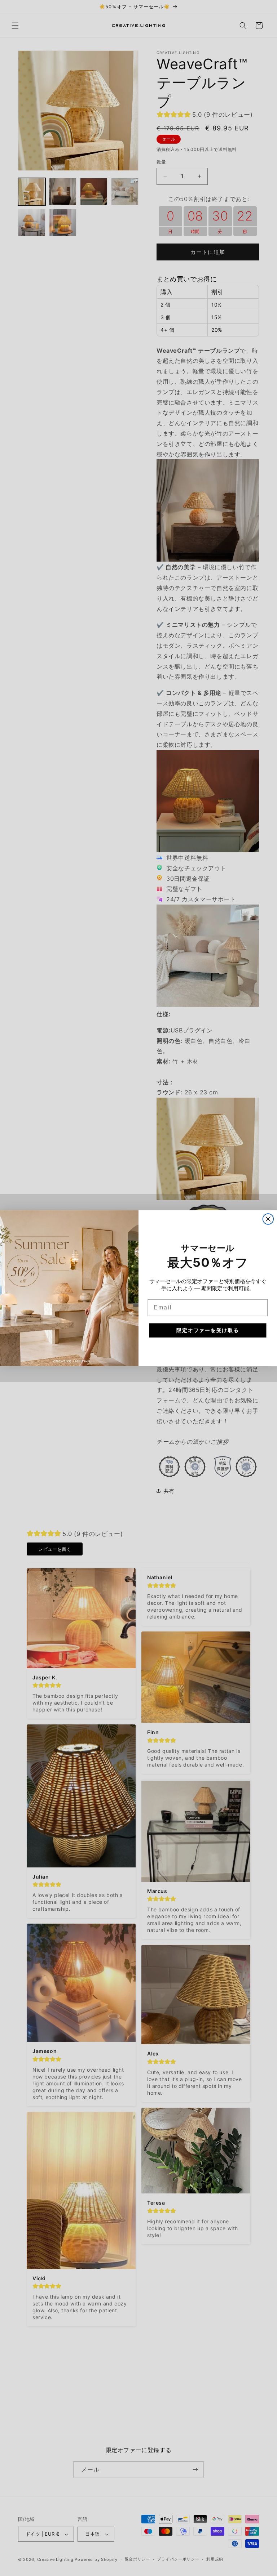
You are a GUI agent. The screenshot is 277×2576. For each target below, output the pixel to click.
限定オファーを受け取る (208, 1330)
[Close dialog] (268, 1219)
